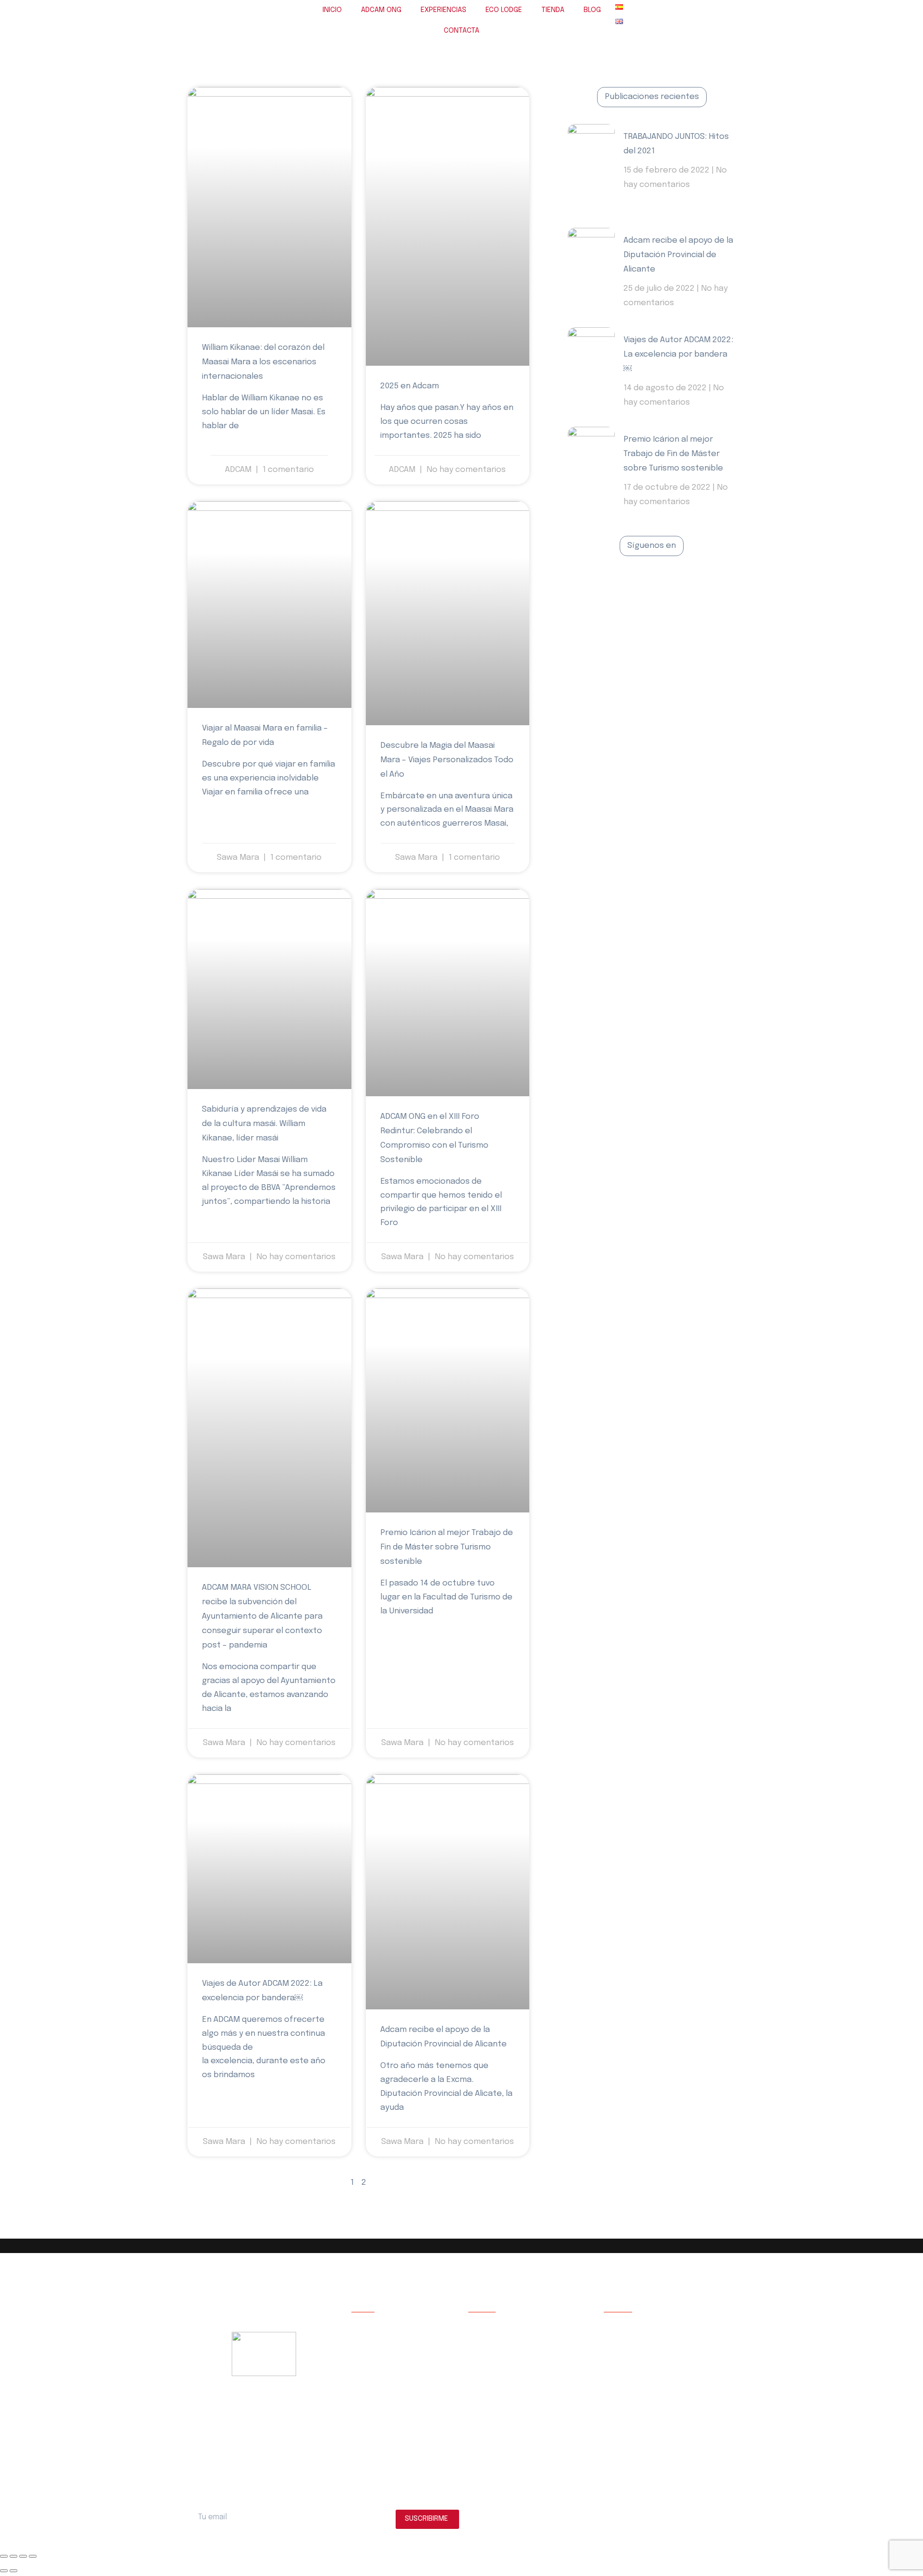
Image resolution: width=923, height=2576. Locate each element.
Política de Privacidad (637, 2340)
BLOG (592, 10)
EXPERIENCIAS (443, 10)
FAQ (610, 2412)
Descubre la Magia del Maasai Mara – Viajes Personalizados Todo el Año (447, 760)
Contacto (367, 2412)
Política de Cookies (634, 2354)
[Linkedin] (696, 585)
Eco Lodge (368, 2369)
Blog (359, 2397)
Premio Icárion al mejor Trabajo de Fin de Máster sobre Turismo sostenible (447, 1547)
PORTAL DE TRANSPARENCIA (660, 2426)
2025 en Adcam (410, 386)
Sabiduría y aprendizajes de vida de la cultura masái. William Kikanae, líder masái (264, 1124)
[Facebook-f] (608, 585)
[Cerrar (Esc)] (33, 2556)
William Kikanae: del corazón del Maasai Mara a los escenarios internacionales (263, 362)
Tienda (362, 2383)
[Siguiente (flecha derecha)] (13, 2571)
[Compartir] (23, 2556)
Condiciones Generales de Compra (658, 2369)
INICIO (332, 10)
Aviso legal (620, 2325)
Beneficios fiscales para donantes (658, 2397)
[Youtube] (674, 585)
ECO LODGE (504, 10)
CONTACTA (461, 31)
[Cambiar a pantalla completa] (13, 2556)
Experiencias (372, 2340)
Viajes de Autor (375, 2354)
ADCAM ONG (381, 10)
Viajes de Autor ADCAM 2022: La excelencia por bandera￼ (678, 354)
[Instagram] (652, 585)
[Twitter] (630, 585)
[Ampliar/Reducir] (4, 2556)
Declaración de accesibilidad (648, 2383)
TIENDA (553, 10)
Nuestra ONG (372, 2325)
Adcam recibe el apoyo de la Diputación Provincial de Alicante (678, 255)
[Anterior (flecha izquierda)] (4, 2571)
